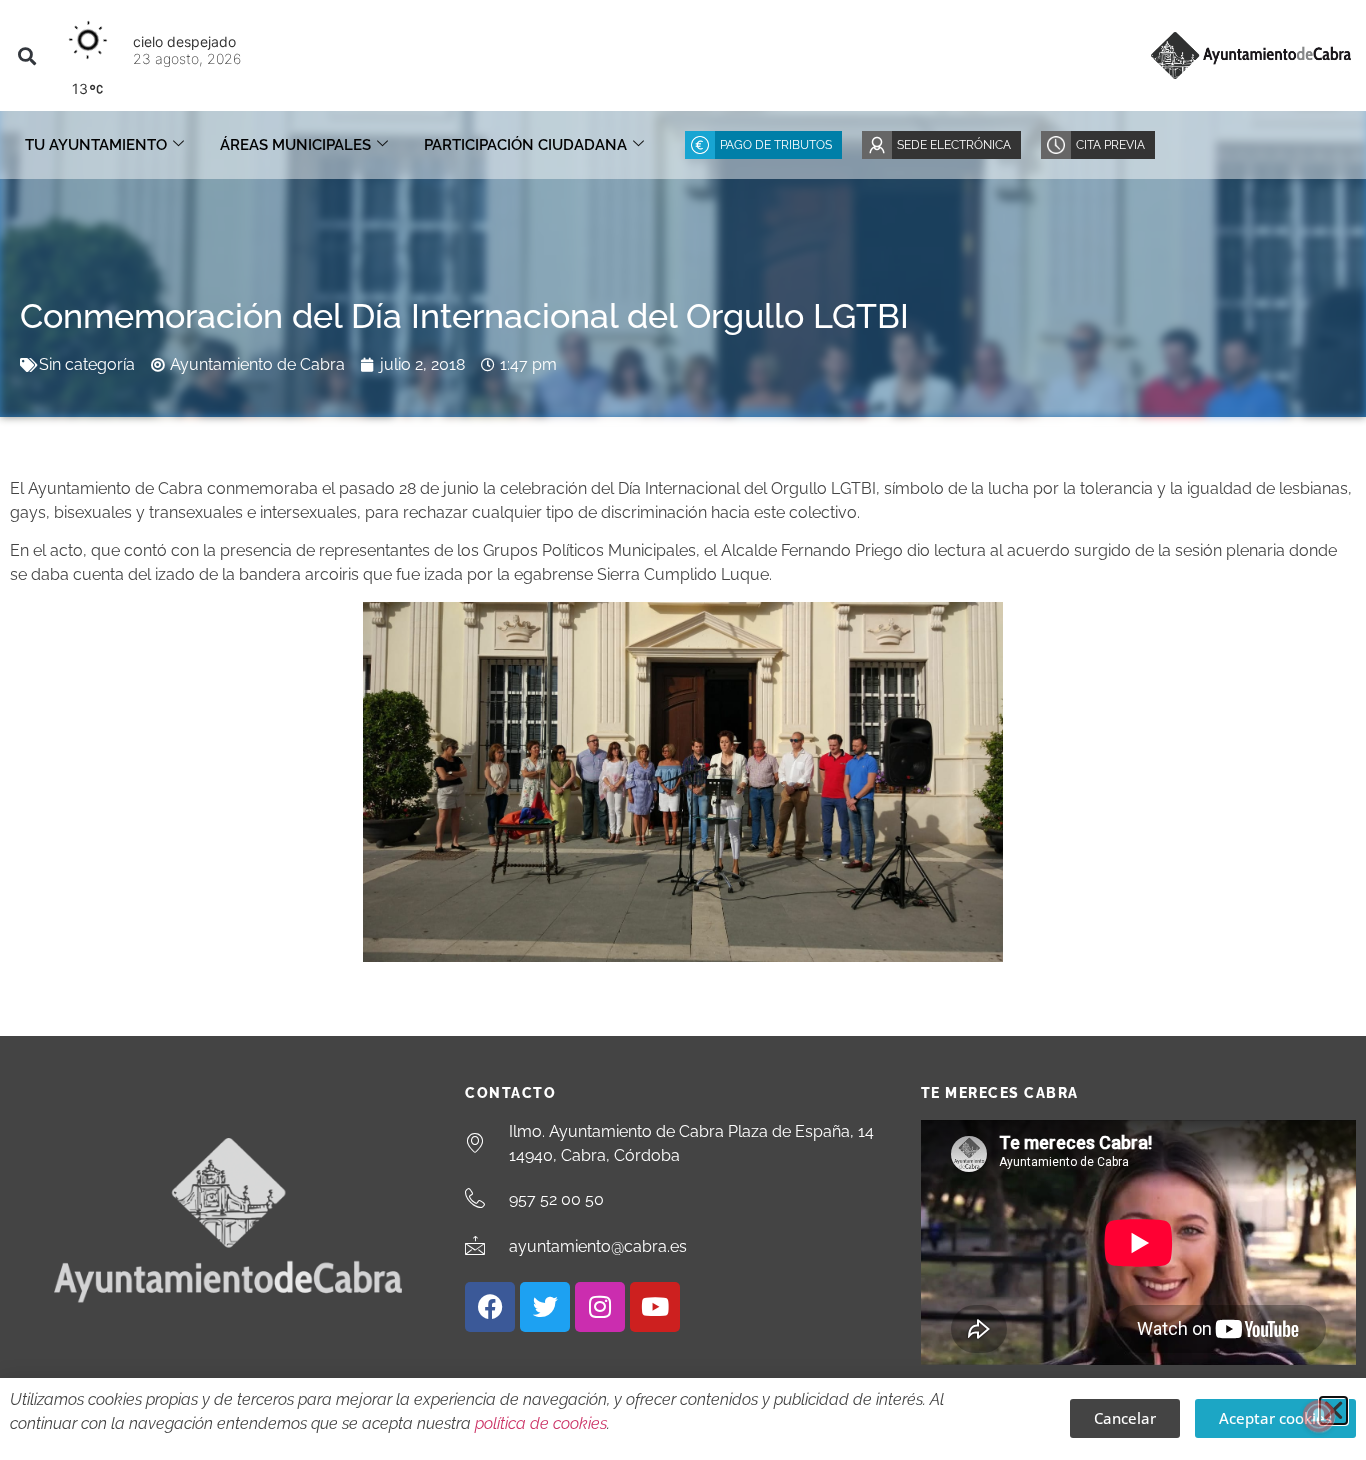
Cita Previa (1110, 145)
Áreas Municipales (295, 145)
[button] (26, 55)
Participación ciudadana (525, 145)
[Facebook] (490, 1307)
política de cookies (541, 1423)
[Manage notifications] (1319, 1416)
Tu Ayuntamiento (96, 145)
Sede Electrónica (954, 145)
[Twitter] (545, 1307)
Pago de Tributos (776, 145)
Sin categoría (87, 364)
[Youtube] (655, 1307)
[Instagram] (600, 1307)
